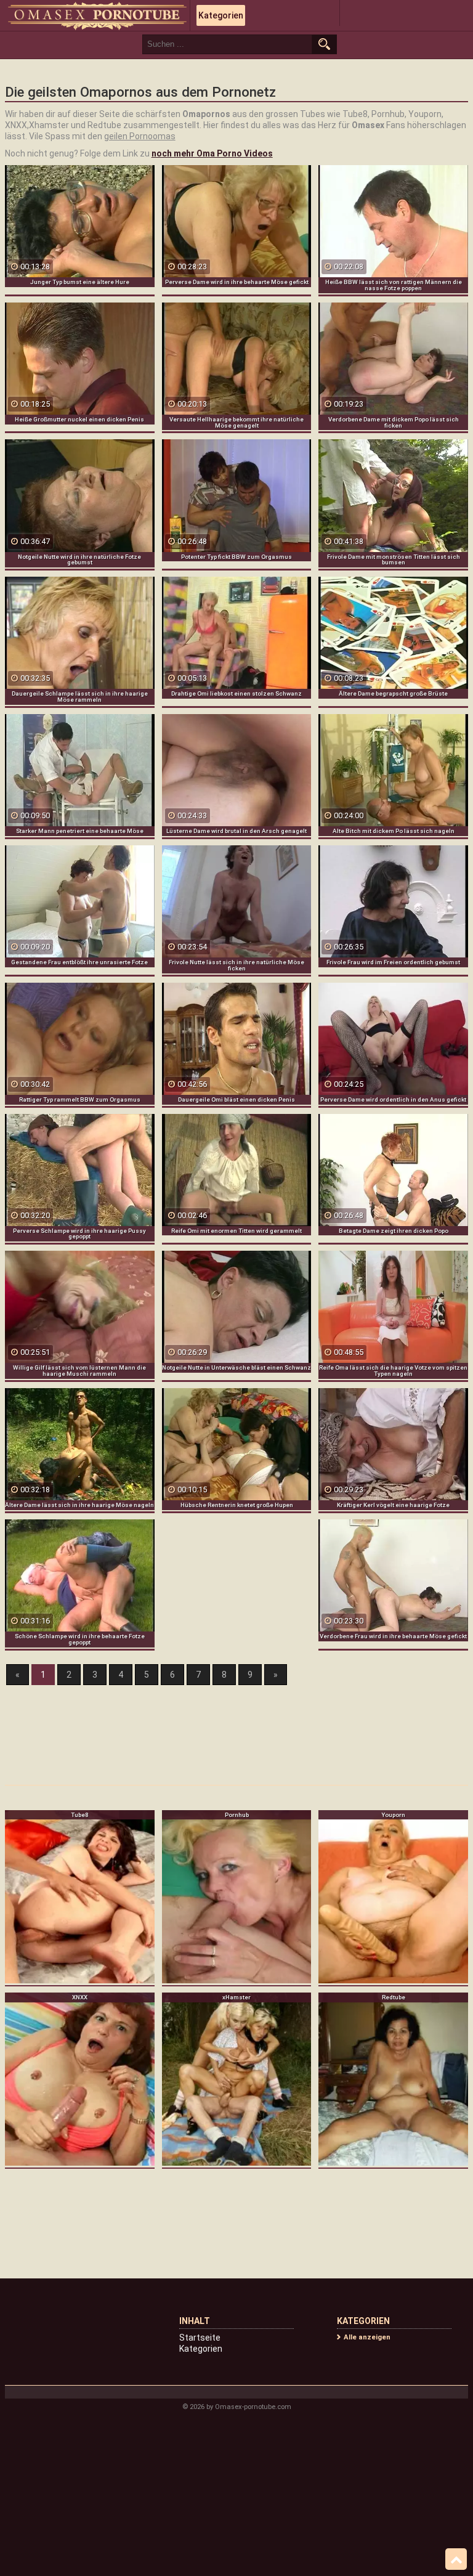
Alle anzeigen (367, 2337)
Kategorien (221, 15)
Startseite (200, 2338)
